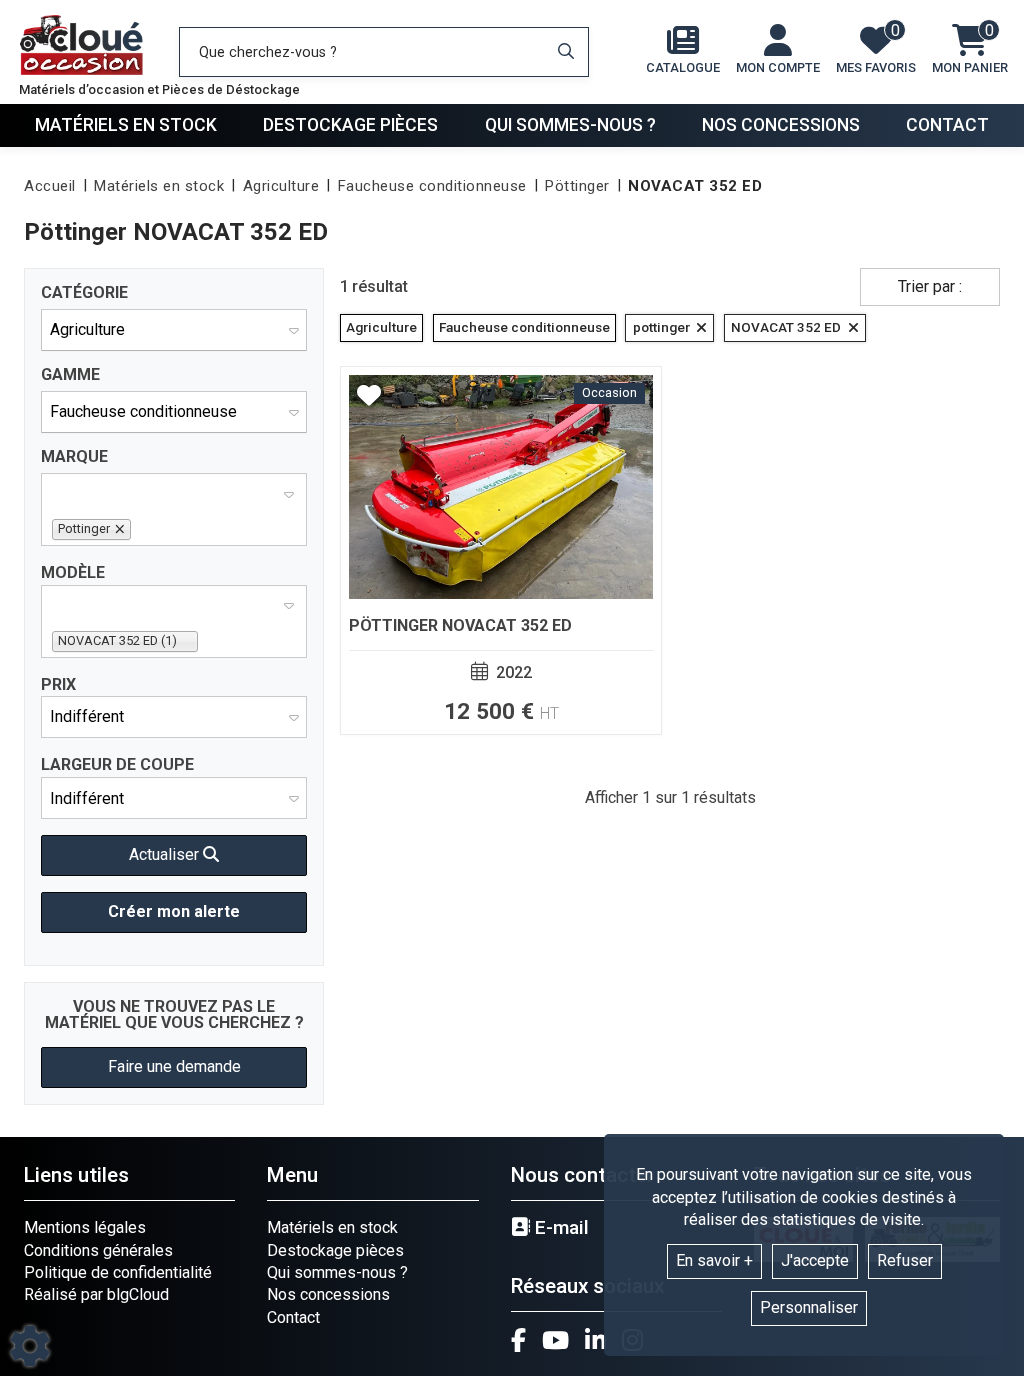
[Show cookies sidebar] (30, 1346)
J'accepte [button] (815, 1260)
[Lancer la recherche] (566, 52)
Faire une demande (174, 1066)
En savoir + (714, 1260)
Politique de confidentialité (118, 1272)
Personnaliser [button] (809, 1307)
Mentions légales (85, 1227)
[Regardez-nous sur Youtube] (555, 1340)
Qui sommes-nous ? (570, 125)
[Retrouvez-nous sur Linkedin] (595, 1340)
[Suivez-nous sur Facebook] (518, 1340)
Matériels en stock (126, 125)
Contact (947, 125)
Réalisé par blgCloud (96, 1294)
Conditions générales (98, 1250)
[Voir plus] (501, 550)
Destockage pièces (350, 125)
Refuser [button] (905, 1260)
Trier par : (930, 286)
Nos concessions (781, 125)
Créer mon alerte (174, 911)
